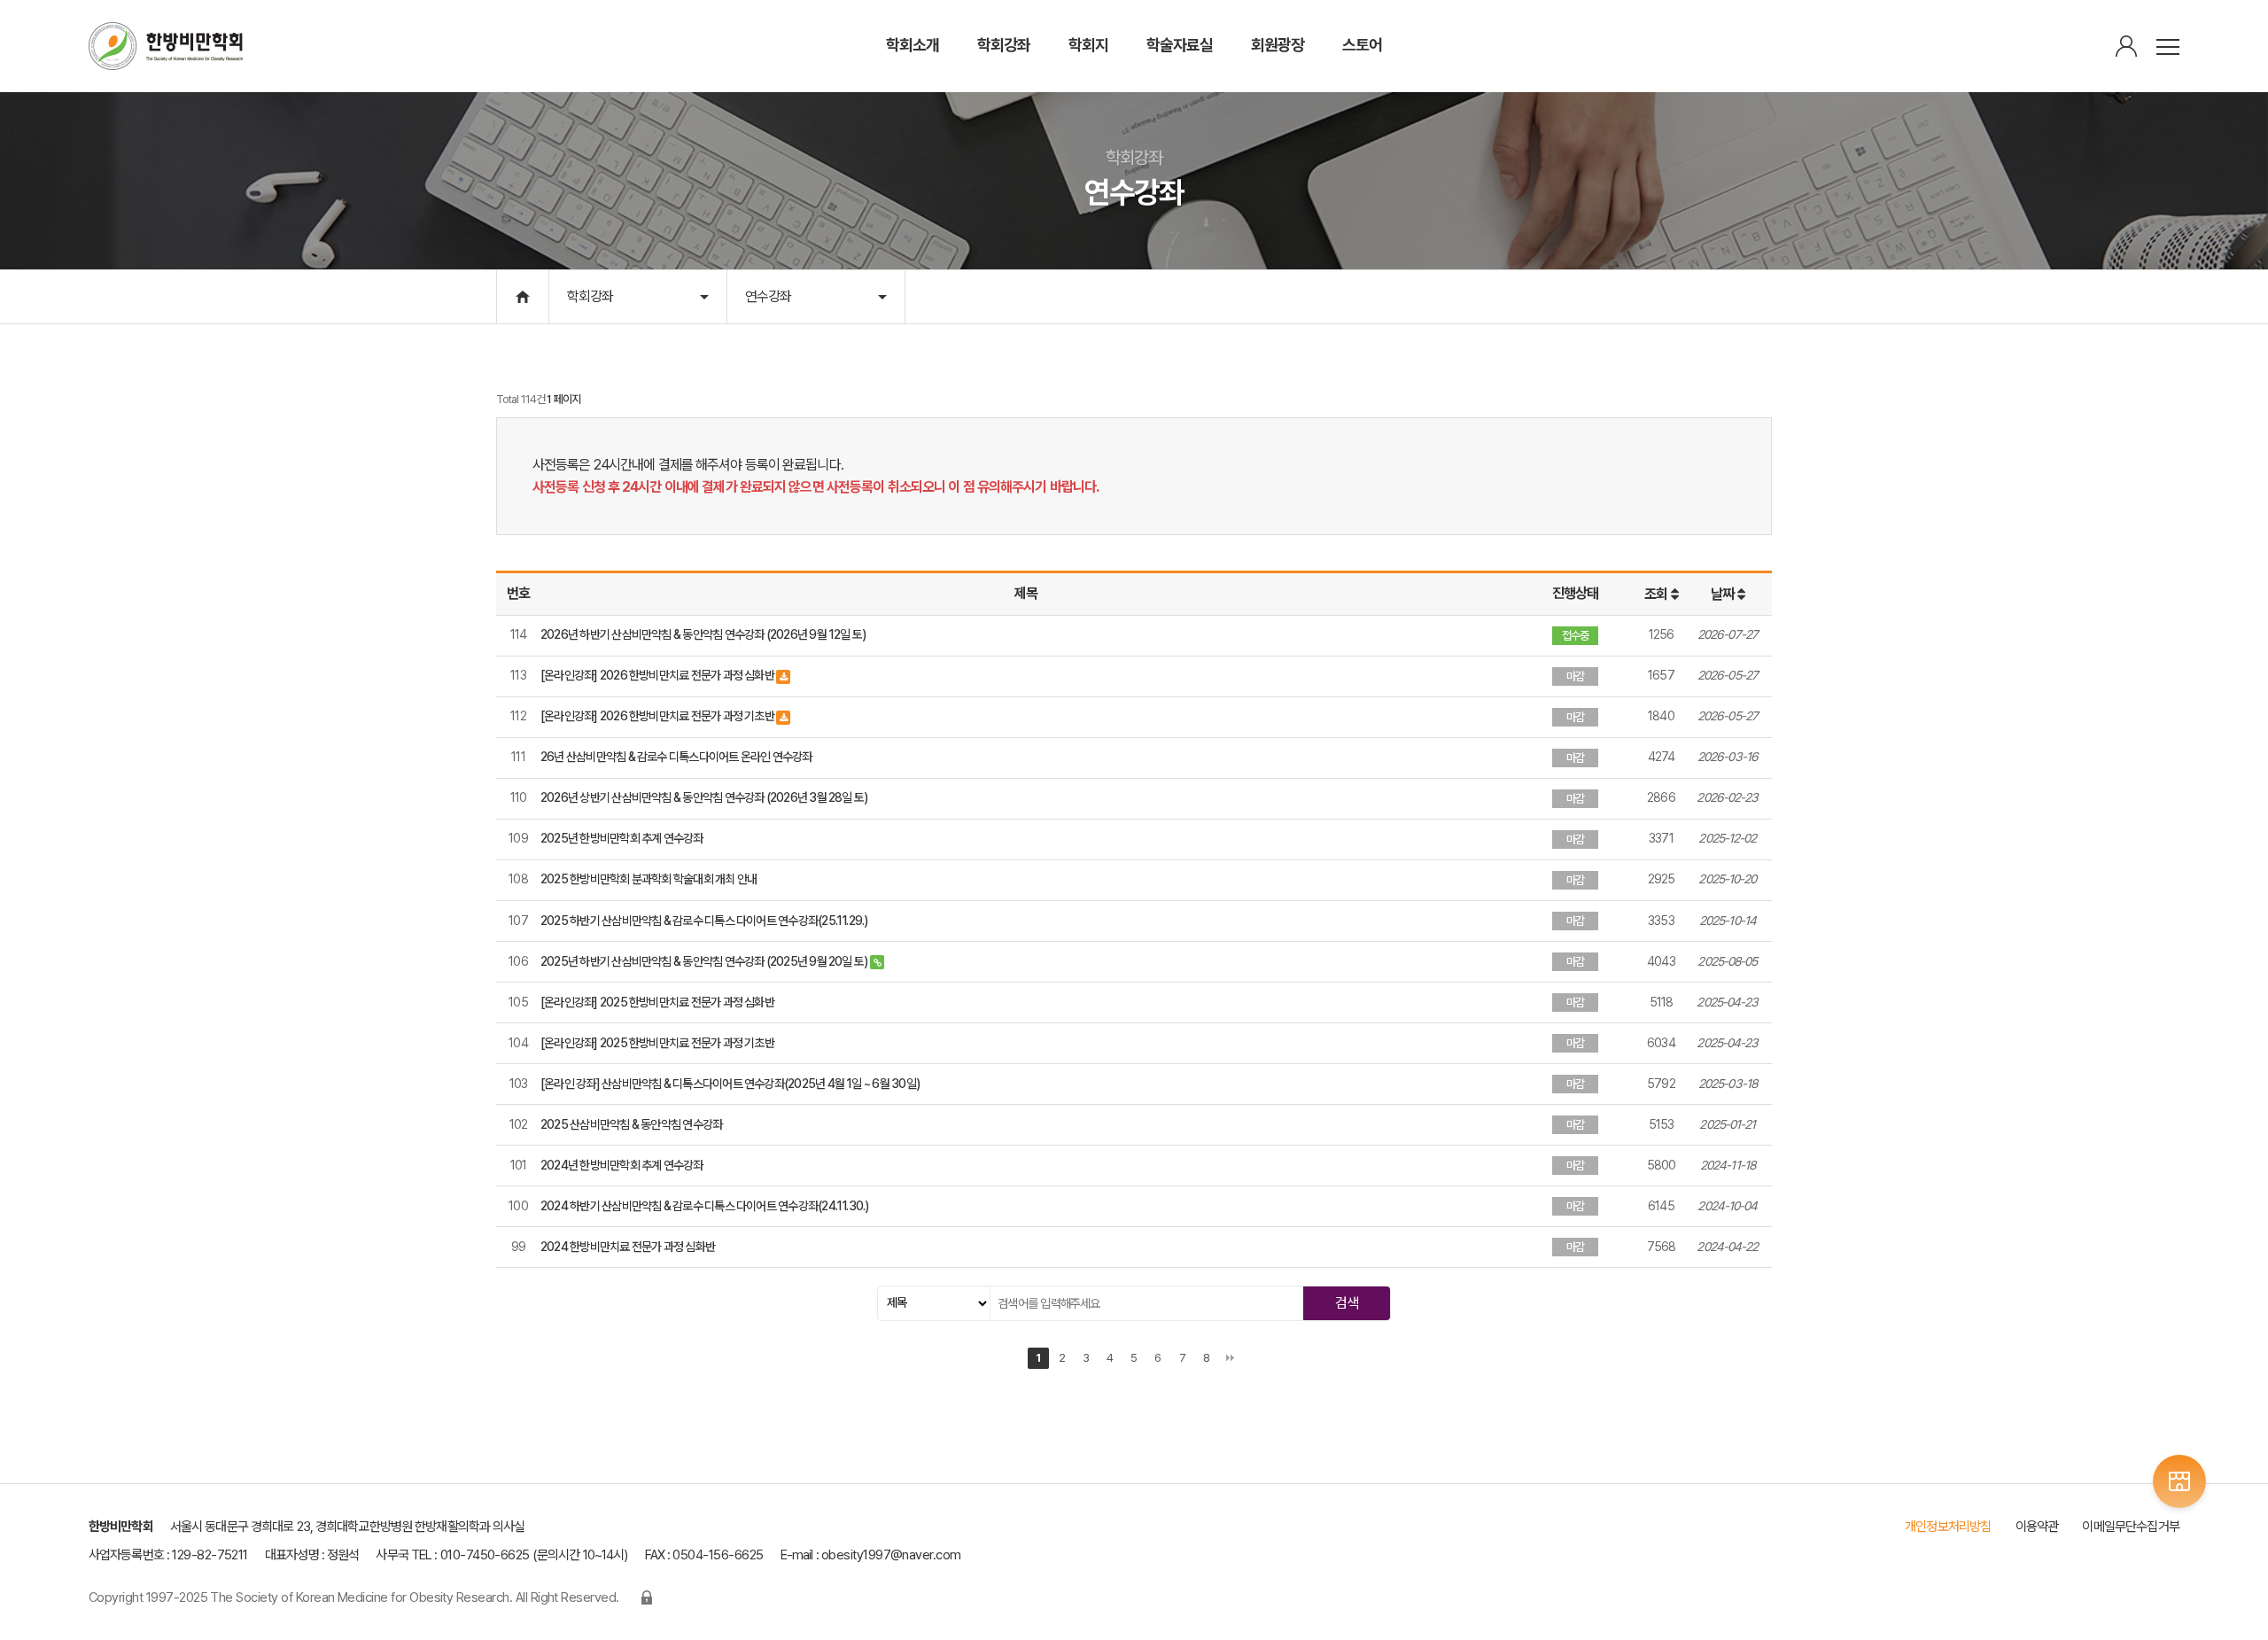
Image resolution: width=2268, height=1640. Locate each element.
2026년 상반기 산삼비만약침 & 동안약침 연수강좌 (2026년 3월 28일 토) (704, 797)
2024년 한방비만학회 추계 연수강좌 (622, 1165)
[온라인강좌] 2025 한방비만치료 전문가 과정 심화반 (657, 1002)
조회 (1657, 594)
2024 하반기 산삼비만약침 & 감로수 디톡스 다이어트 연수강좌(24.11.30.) (705, 1206)
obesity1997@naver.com (891, 1555)
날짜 (1724, 594)
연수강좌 (768, 296)
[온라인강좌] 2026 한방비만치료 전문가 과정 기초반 (658, 716)
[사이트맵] (2168, 47)
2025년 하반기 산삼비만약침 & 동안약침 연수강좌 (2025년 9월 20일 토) (705, 961)
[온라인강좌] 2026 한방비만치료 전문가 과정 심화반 (658, 675)
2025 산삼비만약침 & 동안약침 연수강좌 (631, 1124)
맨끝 (1231, 1358)
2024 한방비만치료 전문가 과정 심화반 (628, 1247)
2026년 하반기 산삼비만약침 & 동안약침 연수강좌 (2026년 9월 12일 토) (703, 634)
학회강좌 (590, 296)
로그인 (647, 1597)
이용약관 (2037, 1527)
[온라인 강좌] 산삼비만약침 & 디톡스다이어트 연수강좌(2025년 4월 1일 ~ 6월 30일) (730, 1084)
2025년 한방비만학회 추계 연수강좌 (622, 838)
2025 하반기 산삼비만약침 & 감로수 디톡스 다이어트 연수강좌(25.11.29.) (704, 921)
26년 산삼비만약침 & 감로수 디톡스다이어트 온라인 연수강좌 (676, 757)
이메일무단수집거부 (2131, 1527)
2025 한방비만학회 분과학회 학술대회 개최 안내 (649, 879)
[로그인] (2126, 47)
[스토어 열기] (2179, 1481)
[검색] (1347, 1303)
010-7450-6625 (485, 1555)
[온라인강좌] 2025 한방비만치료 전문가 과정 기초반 (657, 1043)
